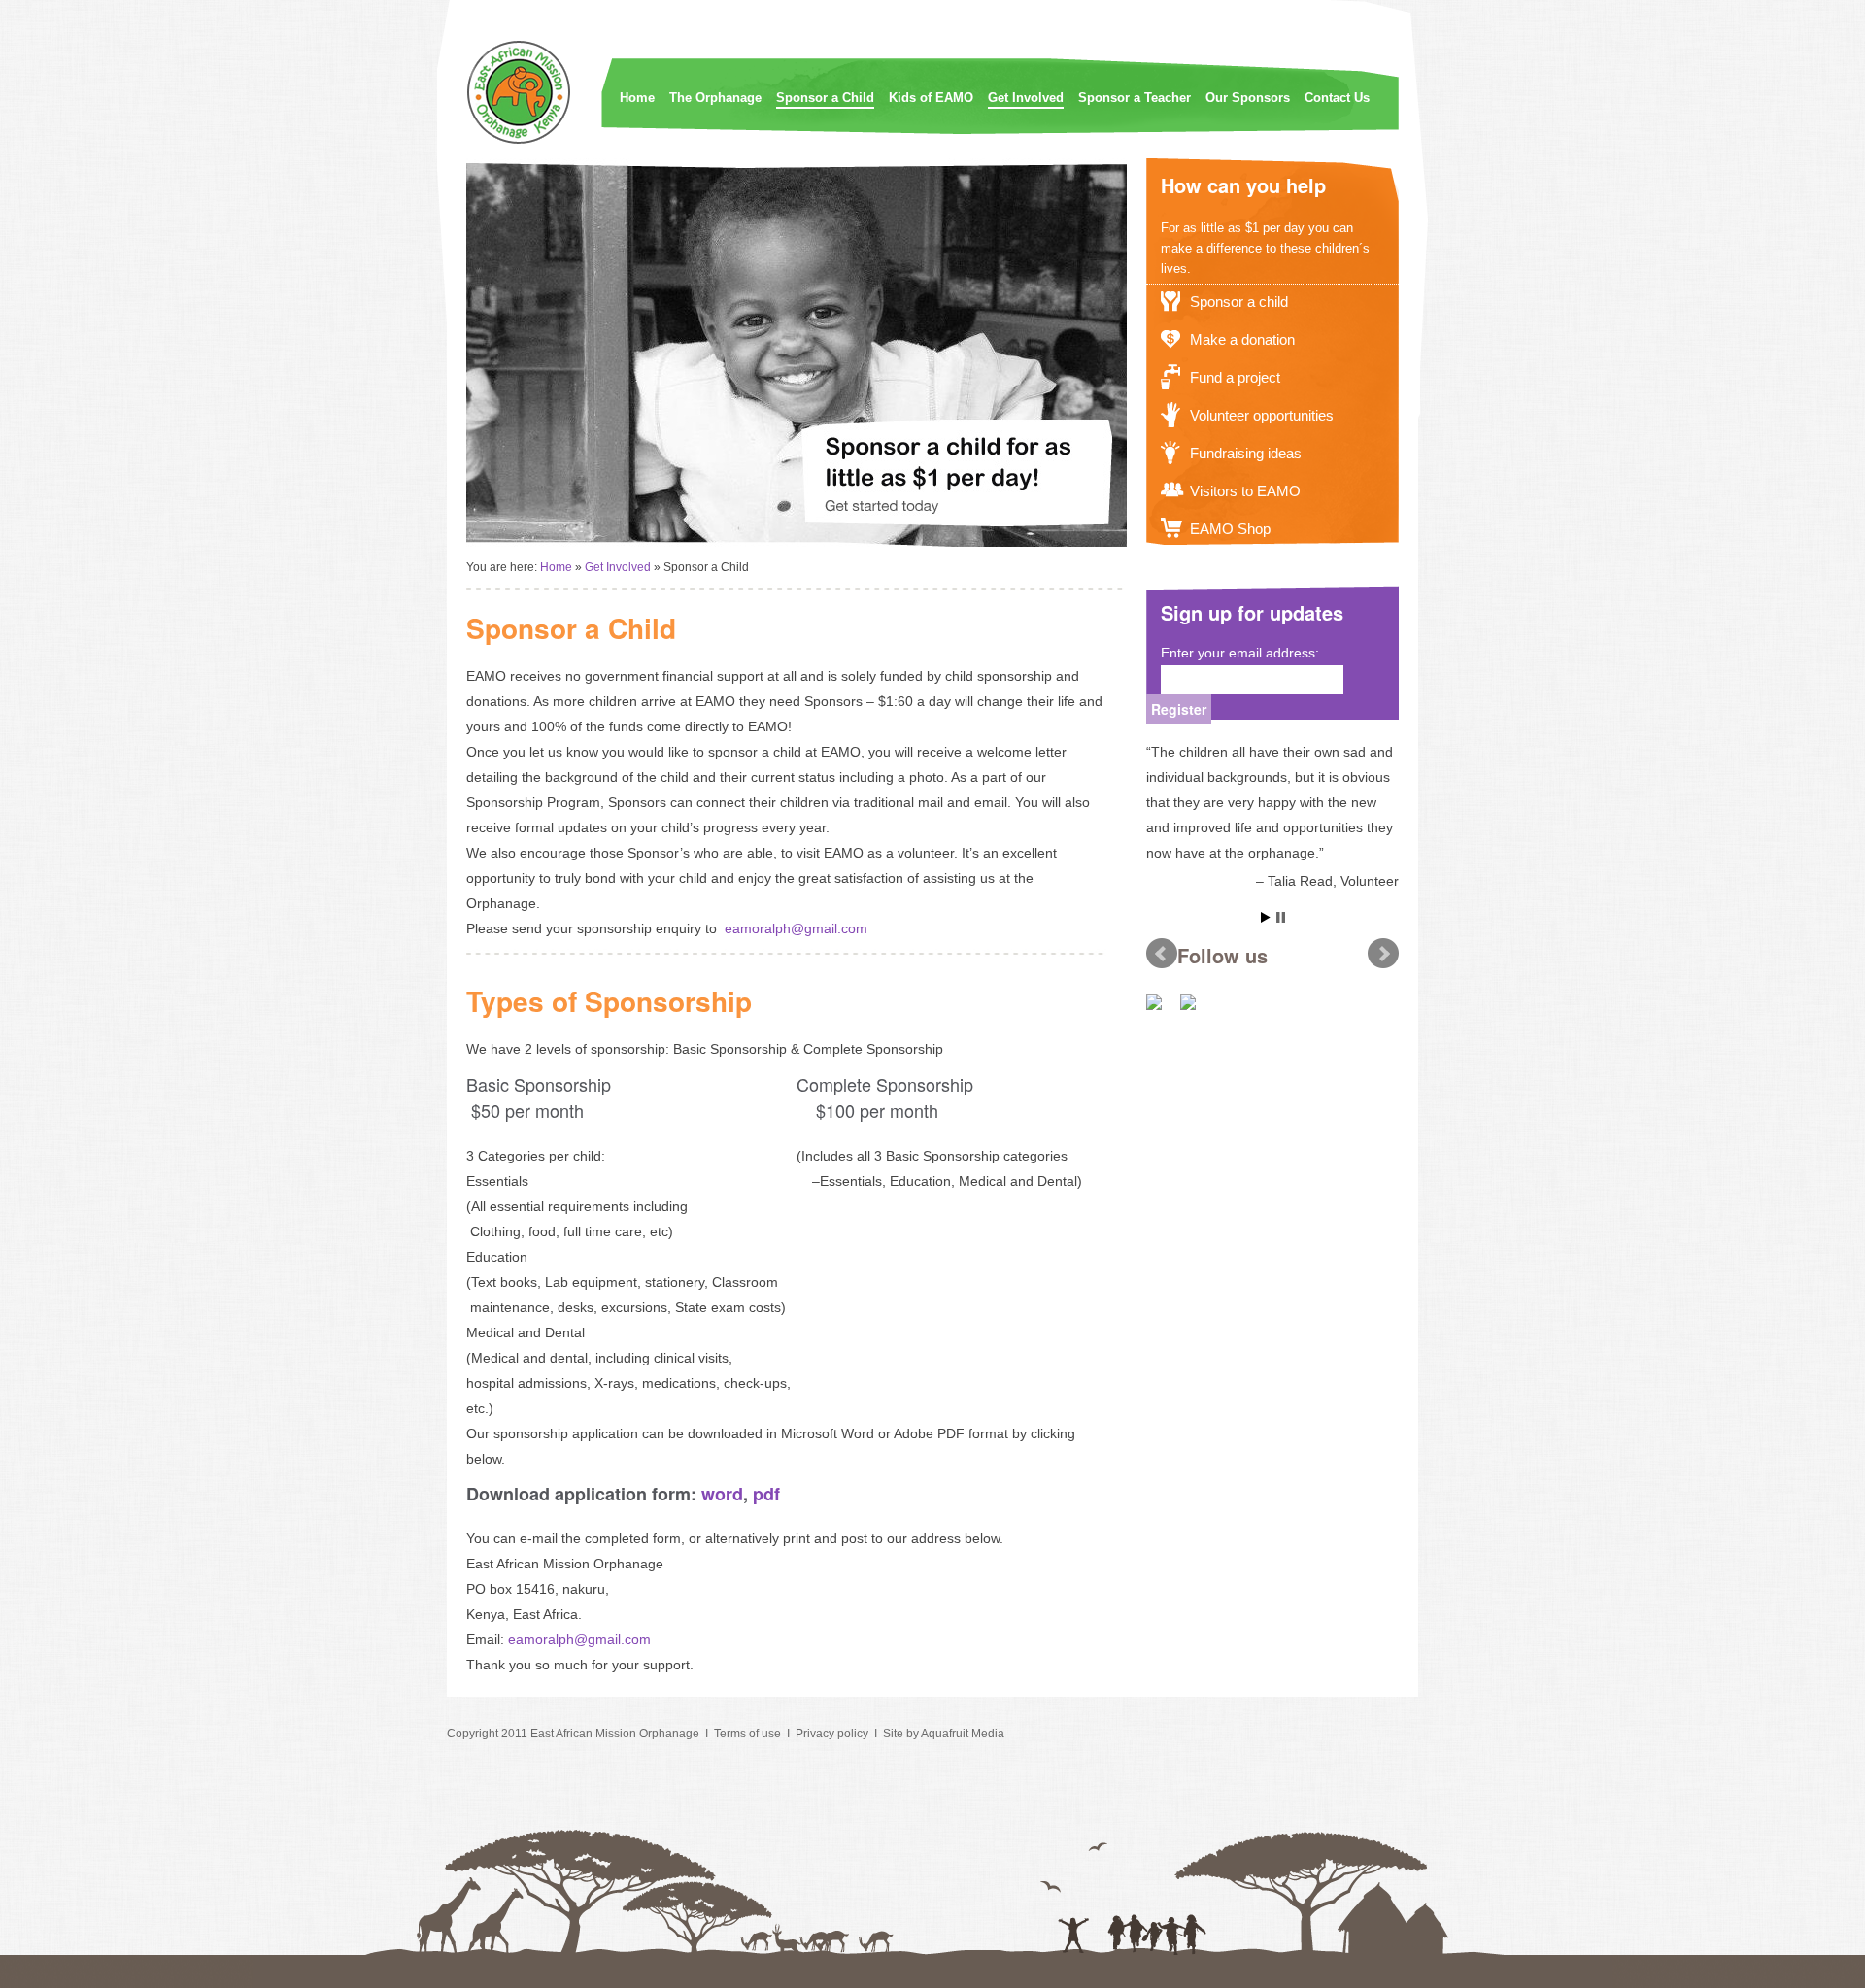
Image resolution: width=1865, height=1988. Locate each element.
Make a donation (1242, 339)
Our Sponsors (1248, 98)
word (722, 1494)
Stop (1281, 917)
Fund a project (1235, 377)
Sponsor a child (1239, 302)
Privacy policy (832, 1734)
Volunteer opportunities (1262, 415)
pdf (766, 1494)
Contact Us (1337, 98)
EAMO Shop (1230, 529)
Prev (1162, 954)
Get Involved (1026, 98)
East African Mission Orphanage (615, 1734)
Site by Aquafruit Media (944, 1734)
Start (1266, 917)
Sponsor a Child (825, 98)
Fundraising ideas (1246, 453)
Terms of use (747, 1734)
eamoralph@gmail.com (796, 928)
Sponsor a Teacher (1135, 98)
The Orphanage (715, 98)
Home (637, 98)
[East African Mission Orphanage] (520, 141)
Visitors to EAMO (1245, 491)
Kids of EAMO (931, 98)
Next (1383, 954)
